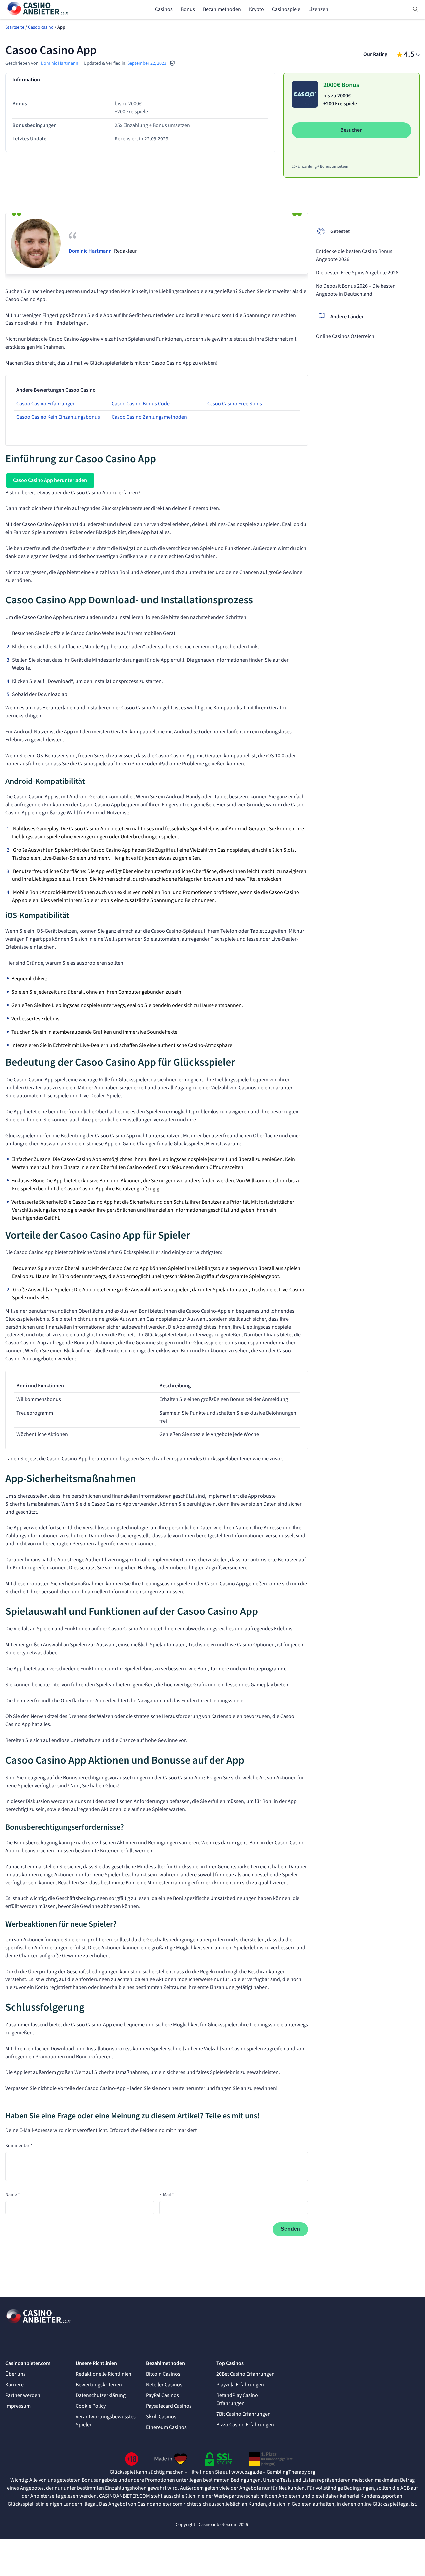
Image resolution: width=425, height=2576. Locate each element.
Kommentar (19, 2146)
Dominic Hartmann (60, 63)
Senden (290, 2229)
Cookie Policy (91, 2406)
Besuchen (351, 130)
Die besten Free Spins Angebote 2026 (357, 273)
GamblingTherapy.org (291, 2472)
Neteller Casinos (164, 2385)
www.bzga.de (247, 2472)
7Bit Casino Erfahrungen (244, 2414)
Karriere (14, 2385)
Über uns (15, 2374)
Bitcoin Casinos (163, 2374)
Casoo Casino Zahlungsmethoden (149, 417)
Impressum (18, 2406)
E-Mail (167, 2195)
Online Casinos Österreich (345, 336)
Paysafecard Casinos (169, 2406)
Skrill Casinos (161, 2417)
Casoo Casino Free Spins (235, 404)
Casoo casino (41, 27)
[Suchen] (416, 9)
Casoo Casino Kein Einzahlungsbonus (58, 417)
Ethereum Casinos (166, 2427)
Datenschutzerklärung (101, 2395)
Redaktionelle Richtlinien (104, 2374)
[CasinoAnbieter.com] (39, 9)
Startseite (15, 27)
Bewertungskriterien (99, 2385)
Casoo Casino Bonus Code (141, 404)
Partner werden (23, 2395)
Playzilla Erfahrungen (240, 2385)
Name (13, 2195)
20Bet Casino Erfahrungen (246, 2374)
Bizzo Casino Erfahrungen (245, 2425)
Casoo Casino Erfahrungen (46, 404)
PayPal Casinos (163, 2395)
